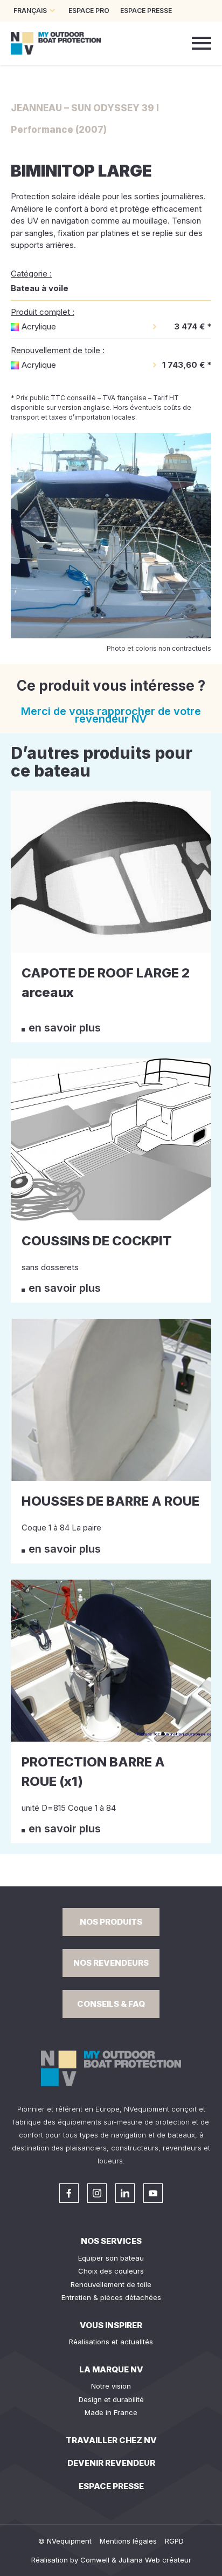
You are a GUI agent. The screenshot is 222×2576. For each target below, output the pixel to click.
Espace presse (111, 2486)
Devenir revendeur (111, 2463)
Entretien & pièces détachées (111, 2297)
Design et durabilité (111, 2399)
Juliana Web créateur (155, 2560)
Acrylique (39, 326)
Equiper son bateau (111, 2258)
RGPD (174, 2541)
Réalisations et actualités (111, 2342)
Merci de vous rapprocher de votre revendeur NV (111, 715)
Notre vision (111, 2386)
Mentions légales (128, 2541)
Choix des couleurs (111, 2271)
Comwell (95, 2560)
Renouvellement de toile (111, 2284)
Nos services (111, 2241)
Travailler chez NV (111, 2440)
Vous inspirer (111, 2325)
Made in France (111, 2412)
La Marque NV (111, 2369)
